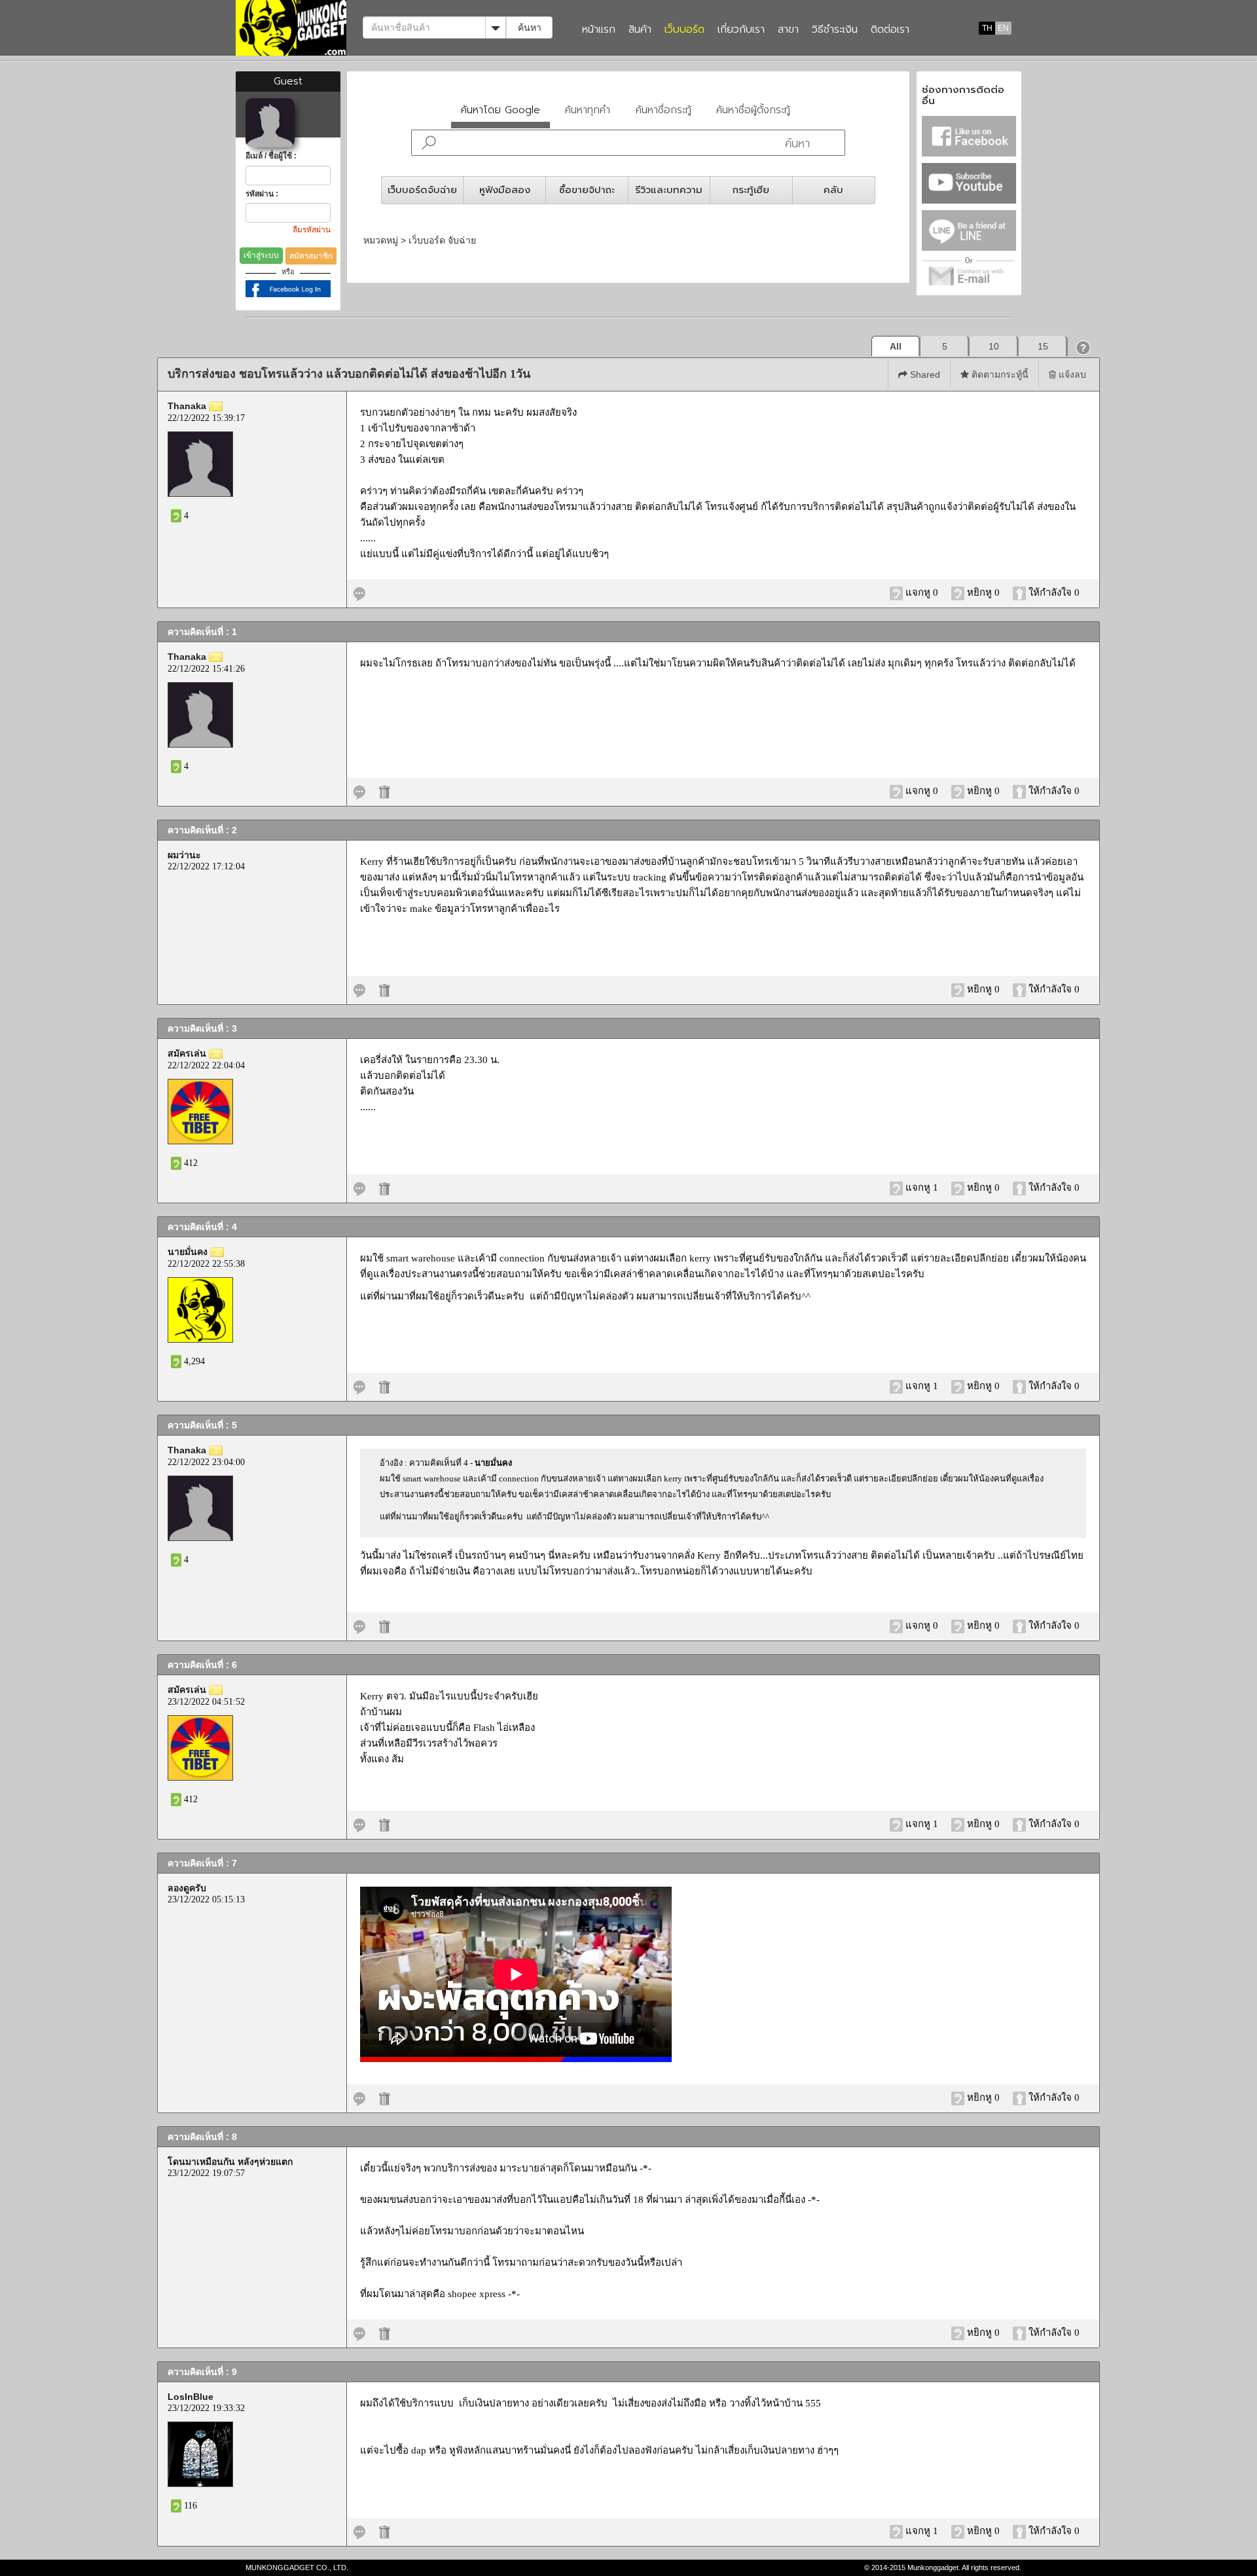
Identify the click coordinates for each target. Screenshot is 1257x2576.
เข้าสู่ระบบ (261, 255)
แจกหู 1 (922, 1188)
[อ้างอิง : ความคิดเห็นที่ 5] (359, 1625)
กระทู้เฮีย (751, 190)
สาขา (788, 30)
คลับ (833, 190)
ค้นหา (530, 27)
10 (994, 346)
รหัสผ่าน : (262, 194)
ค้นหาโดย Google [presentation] (501, 110)
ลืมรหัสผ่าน (312, 230)
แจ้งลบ (1071, 374)
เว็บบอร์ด (684, 30)
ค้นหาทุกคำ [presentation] (588, 110)
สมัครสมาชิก (311, 256)
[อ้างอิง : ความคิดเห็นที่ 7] (359, 2097)
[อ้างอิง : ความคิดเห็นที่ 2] (359, 989)
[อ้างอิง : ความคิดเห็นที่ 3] (359, 1188)
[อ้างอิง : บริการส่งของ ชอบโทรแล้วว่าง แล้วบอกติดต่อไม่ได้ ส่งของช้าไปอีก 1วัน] (359, 592)
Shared (924, 374)
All (896, 346)
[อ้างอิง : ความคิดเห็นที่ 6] (359, 1824)
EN (1003, 28)
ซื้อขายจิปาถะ (587, 190)
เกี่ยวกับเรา (741, 30)
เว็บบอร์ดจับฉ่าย (422, 190)
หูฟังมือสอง (505, 190)
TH (987, 28)
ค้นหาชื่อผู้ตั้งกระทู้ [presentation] (753, 110)
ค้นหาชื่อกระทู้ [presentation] (664, 110)
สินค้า (640, 30)
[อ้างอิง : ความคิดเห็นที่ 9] (359, 2531)
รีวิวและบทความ (669, 190)
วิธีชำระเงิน (835, 30)
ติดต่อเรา (890, 30)
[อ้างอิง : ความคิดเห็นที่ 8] (359, 2332)
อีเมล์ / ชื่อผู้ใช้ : (271, 156)
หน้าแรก (599, 30)
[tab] (501, 113)
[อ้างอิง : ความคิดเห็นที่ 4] (359, 1386)
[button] (1084, 347)
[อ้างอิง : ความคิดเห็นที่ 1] (359, 791)
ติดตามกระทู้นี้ (999, 374)
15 (1043, 346)
